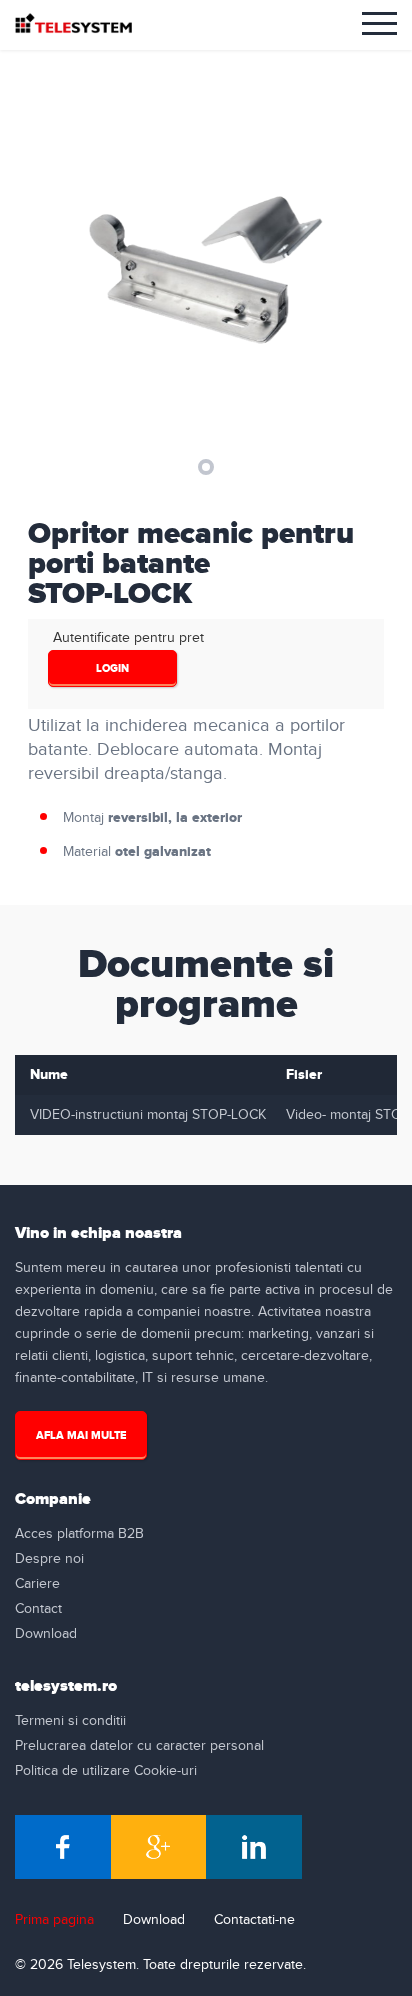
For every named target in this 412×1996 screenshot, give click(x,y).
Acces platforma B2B (79, 1534)
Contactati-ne (254, 1920)
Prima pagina (54, 1920)
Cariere (37, 1584)
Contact (38, 1609)
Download (46, 1634)
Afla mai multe (81, 1435)
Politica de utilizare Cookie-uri (106, 1771)
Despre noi (49, 1559)
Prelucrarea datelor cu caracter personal (139, 1746)
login (112, 668)
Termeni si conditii (70, 1721)
